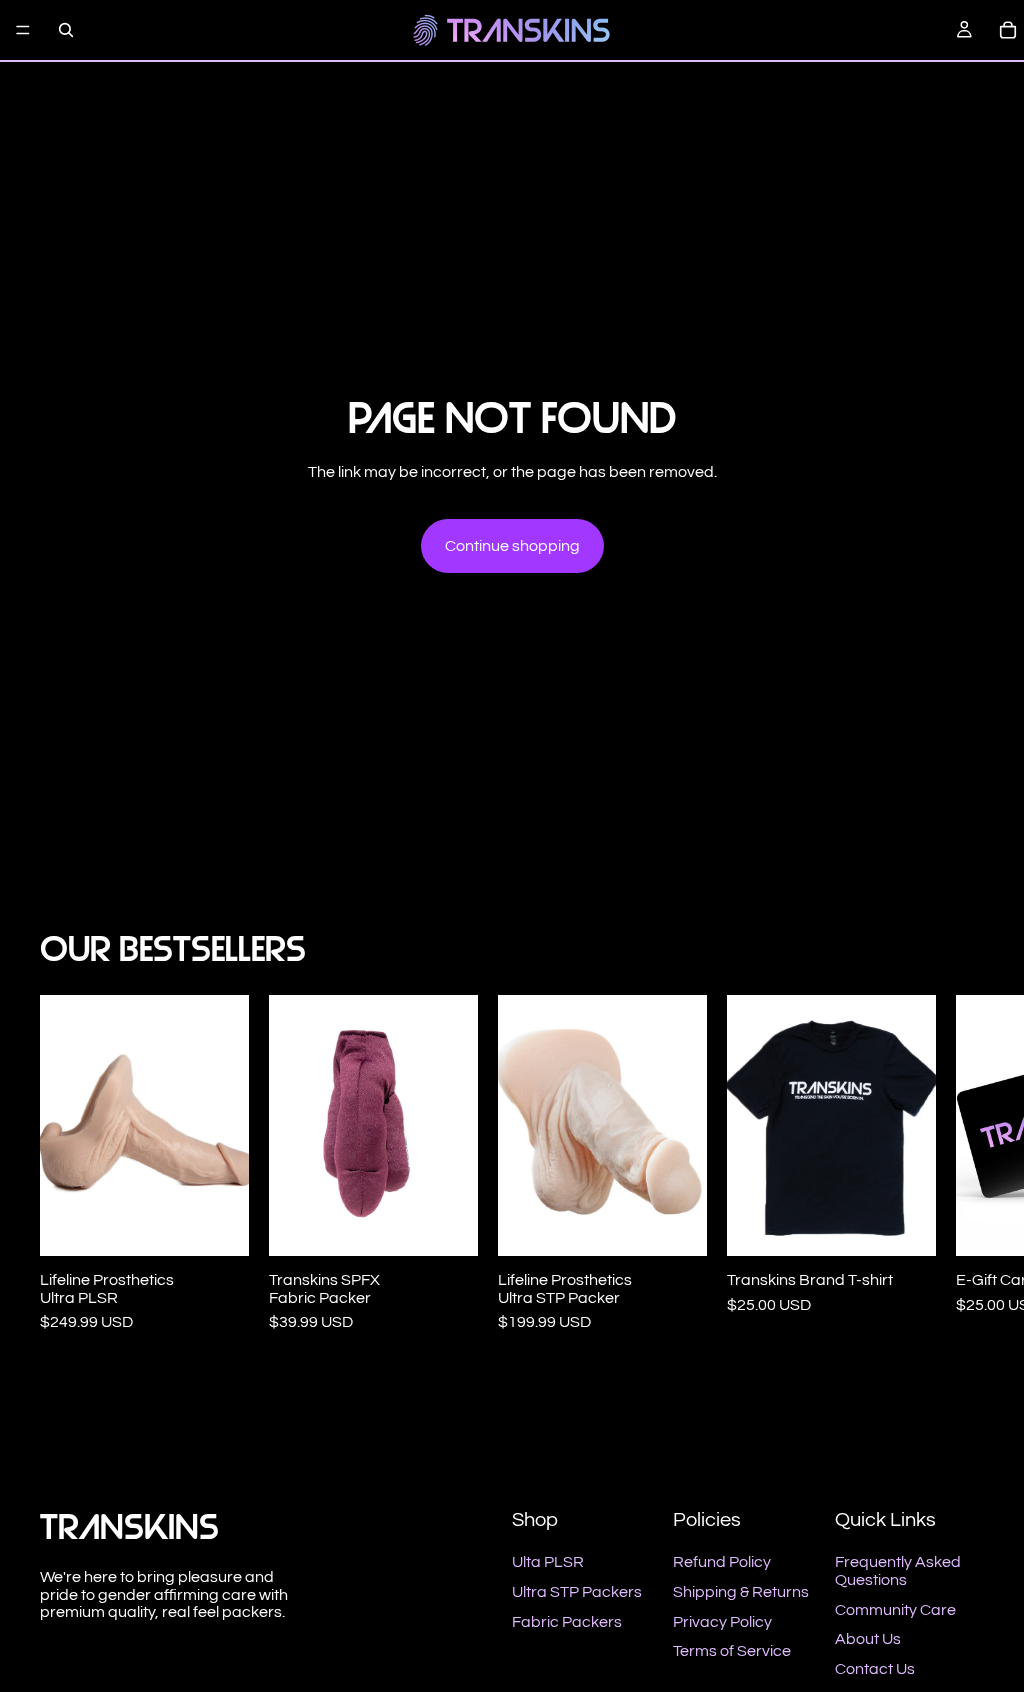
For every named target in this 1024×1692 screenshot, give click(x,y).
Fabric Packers (567, 1622)
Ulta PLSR (548, 1562)
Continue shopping (512, 546)
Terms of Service (732, 1651)
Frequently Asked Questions (898, 1571)
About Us (868, 1639)
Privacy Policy (722, 1622)
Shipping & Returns (741, 1592)
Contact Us (875, 1669)
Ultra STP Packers (577, 1592)
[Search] (66, 30)
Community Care (895, 1610)
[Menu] (23, 30)
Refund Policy (722, 1562)
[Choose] (218, 1226)
